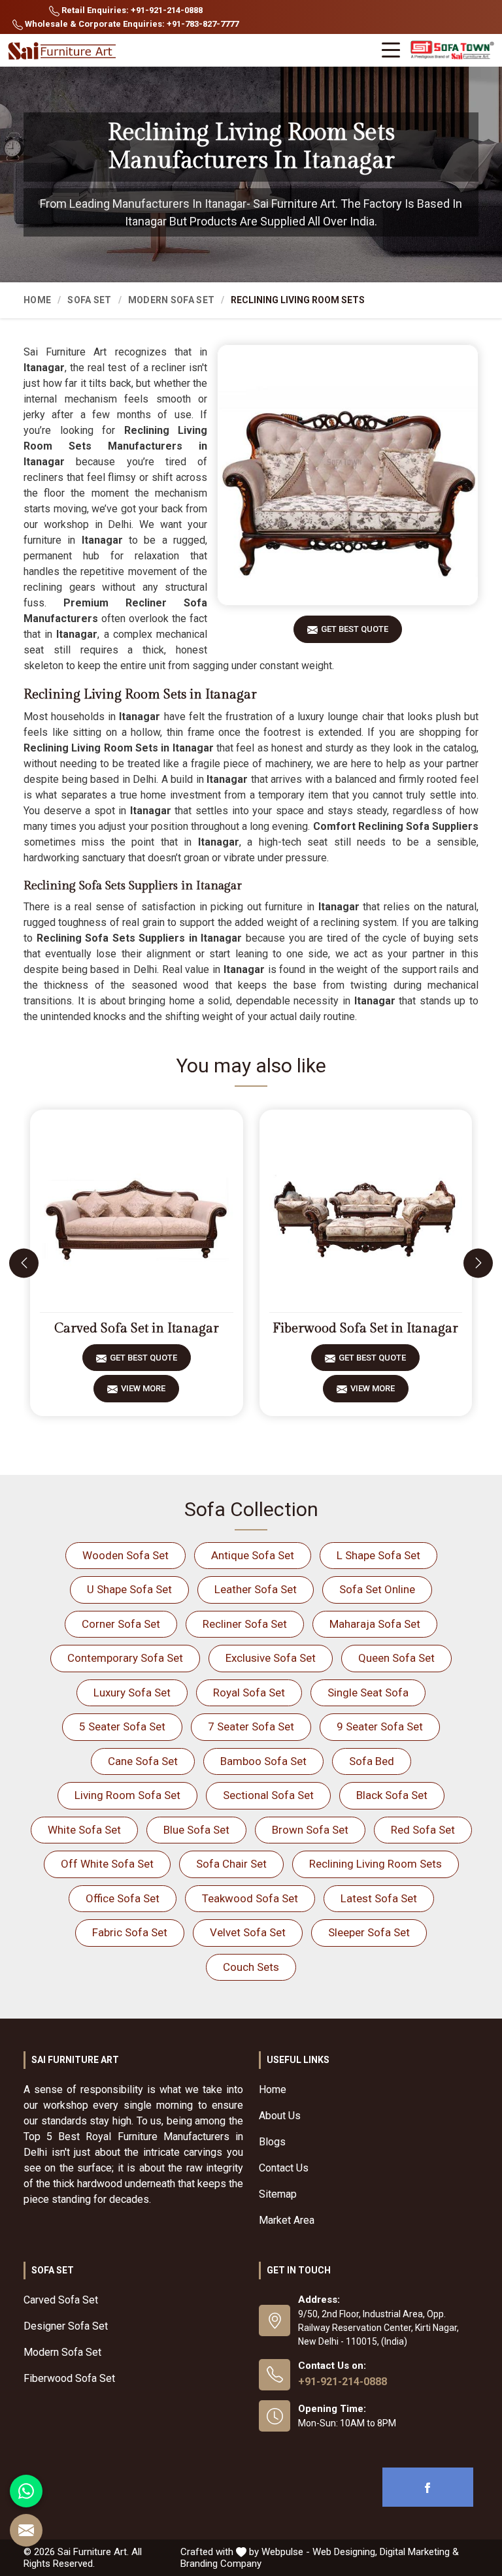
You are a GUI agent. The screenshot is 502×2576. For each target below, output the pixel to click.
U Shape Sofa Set (129, 1589)
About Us (280, 2116)
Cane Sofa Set (143, 1761)
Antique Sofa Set (253, 1555)
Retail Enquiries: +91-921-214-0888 (131, 10)
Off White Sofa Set (107, 1864)
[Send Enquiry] (26, 2530)
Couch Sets (251, 1967)
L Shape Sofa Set (378, 1555)
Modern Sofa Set (172, 300)
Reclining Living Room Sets (376, 1864)
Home (37, 300)
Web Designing (344, 2552)
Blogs (272, 2142)
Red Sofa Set (423, 1830)
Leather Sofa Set (256, 1589)
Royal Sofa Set (249, 1693)
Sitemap (278, 2194)
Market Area (287, 2220)
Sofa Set (89, 300)
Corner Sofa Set (121, 1624)
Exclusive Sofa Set (271, 1658)
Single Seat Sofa (368, 1693)
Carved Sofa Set (61, 2300)
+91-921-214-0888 (343, 2382)
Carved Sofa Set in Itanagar (137, 1329)
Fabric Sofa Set (130, 1932)
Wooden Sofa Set (125, 1555)
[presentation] (24, 1263)
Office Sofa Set (123, 1898)
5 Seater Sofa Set (122, 1726)
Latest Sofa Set (379, 1898)
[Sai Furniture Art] (63, 51)
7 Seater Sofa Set (251, 1726)
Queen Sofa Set (396, 1658)
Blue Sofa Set (196, 1830)
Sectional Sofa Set (268, 1795)
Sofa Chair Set (231, 1864)
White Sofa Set (84, 1830)
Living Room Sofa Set (127, 1795)
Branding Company (221, 2564)
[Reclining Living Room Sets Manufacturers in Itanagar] (348, 475)
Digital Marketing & (419, 2552)
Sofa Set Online (377, 1589)
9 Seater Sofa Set (380, 1726)
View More (143, 1388)
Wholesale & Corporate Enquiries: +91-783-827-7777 (131, 24)
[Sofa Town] (452, 51)
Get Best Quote (355, 629)
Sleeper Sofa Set (369, 1932)
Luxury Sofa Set (132, 1693)
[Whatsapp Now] (26, 2491)
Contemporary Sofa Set (125, 1658)
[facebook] (428, 2487)
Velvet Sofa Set (248, 1932)
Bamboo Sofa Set (263, 1761)
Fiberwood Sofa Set (69, 2378)
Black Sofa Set (392, 1795)
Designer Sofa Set (66, 2326)
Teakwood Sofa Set (250, 1898)
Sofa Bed (372, 1761)
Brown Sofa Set (310, 1830)
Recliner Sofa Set (245, 1624)
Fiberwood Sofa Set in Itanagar (365, 1329)
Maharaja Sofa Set (375, 1624)
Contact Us (284, 2168)
